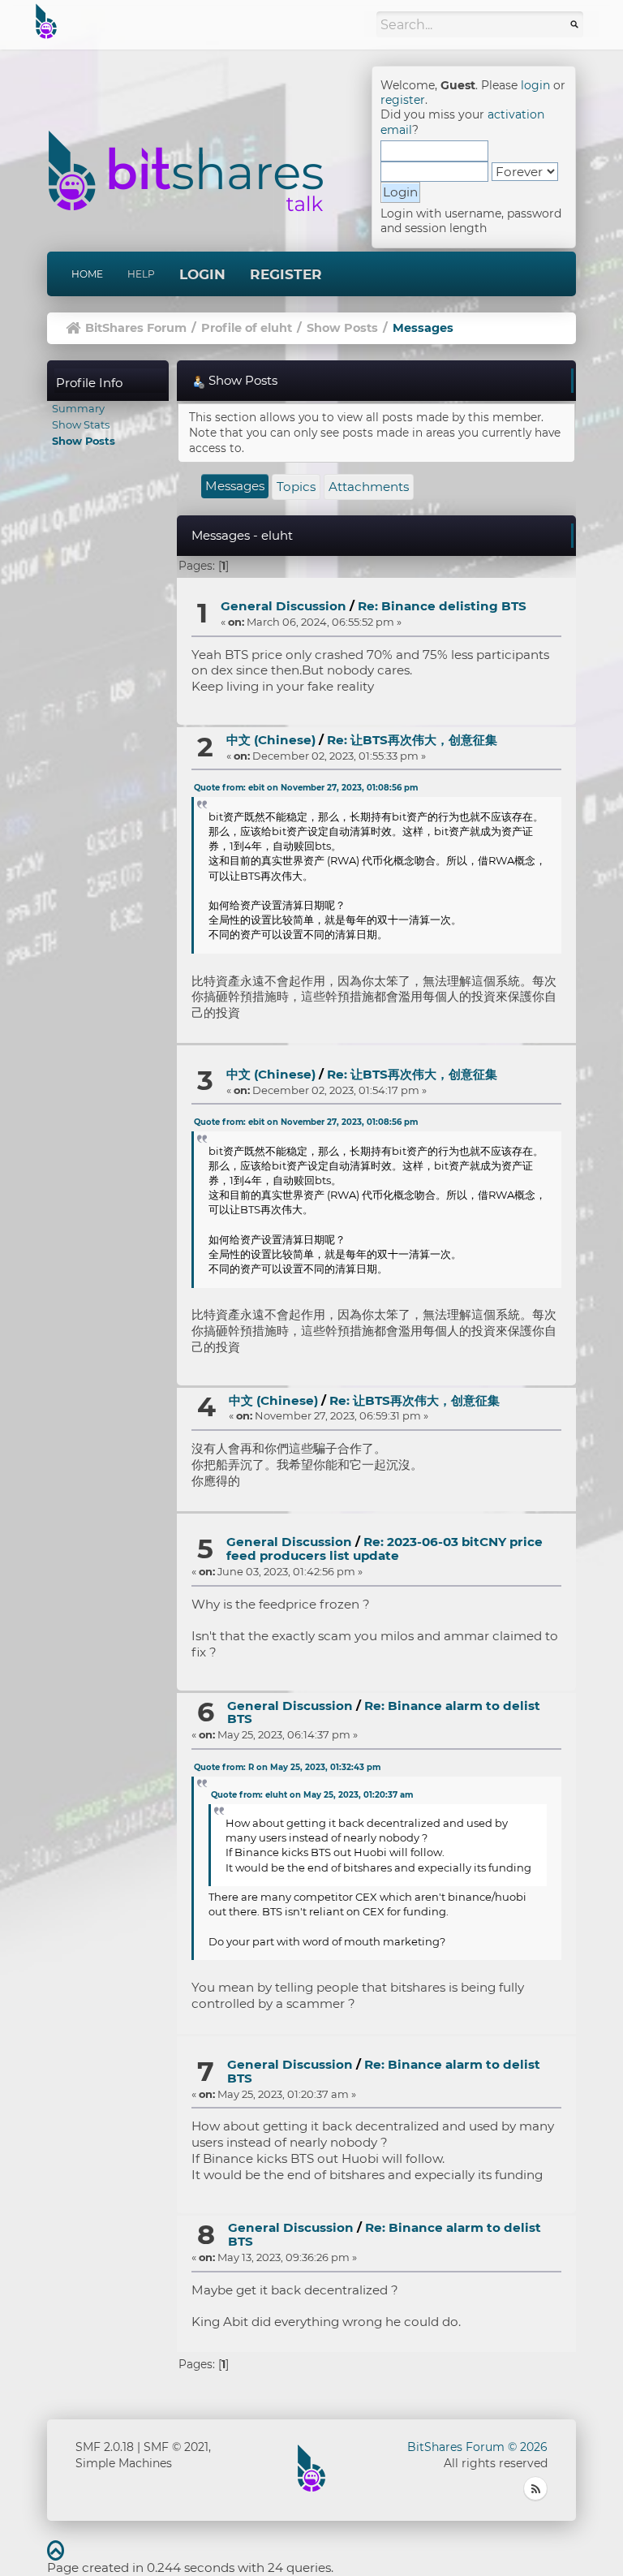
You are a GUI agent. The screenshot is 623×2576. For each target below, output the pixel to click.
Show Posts (84, 441)
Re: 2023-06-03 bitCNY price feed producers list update (385, 1549)
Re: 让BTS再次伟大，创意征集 (412, 740)
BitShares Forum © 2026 (477, 2447)
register (403, 100)
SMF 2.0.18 (105, 2447)
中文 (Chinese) (271, 740)
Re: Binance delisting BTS (442, 606)
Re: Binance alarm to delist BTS (384, 1712)
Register (286, 274)
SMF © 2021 (176, 2447)
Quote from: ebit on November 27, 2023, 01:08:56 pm (306, 788)
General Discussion (284, 606)
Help (141, 274)
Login (202, 274)
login (535, 85)
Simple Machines (124, 2463)
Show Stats (81, 424)
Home (87, 274)
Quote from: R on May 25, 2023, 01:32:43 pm (287, 1767)
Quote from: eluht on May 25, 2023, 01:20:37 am (312, 1795)
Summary (78, 408)
